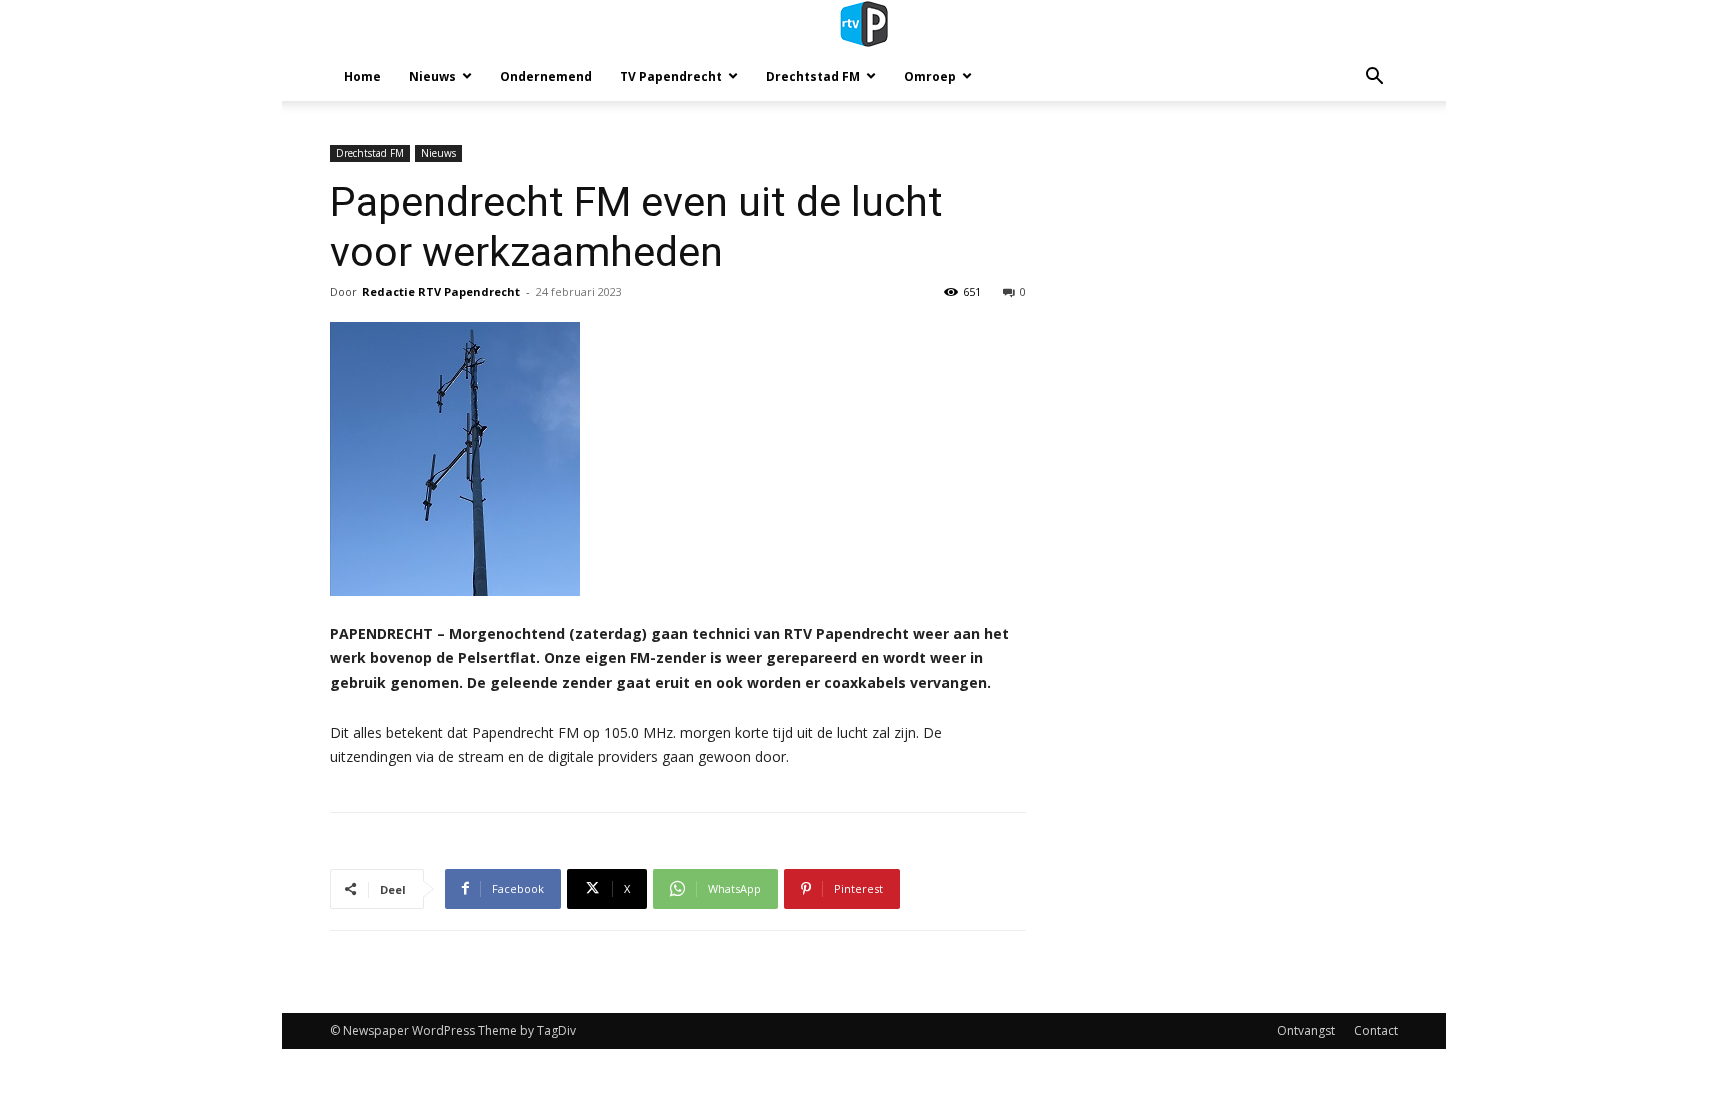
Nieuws (432, 76)
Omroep (930, 76)
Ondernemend (546, 76)
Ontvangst (1306, 1030)
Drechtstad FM (813, 76)
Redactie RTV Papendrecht (441, 291)
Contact (1376, 1030)
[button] (1374, 78)
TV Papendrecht (671, 76)
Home (362, 76)
